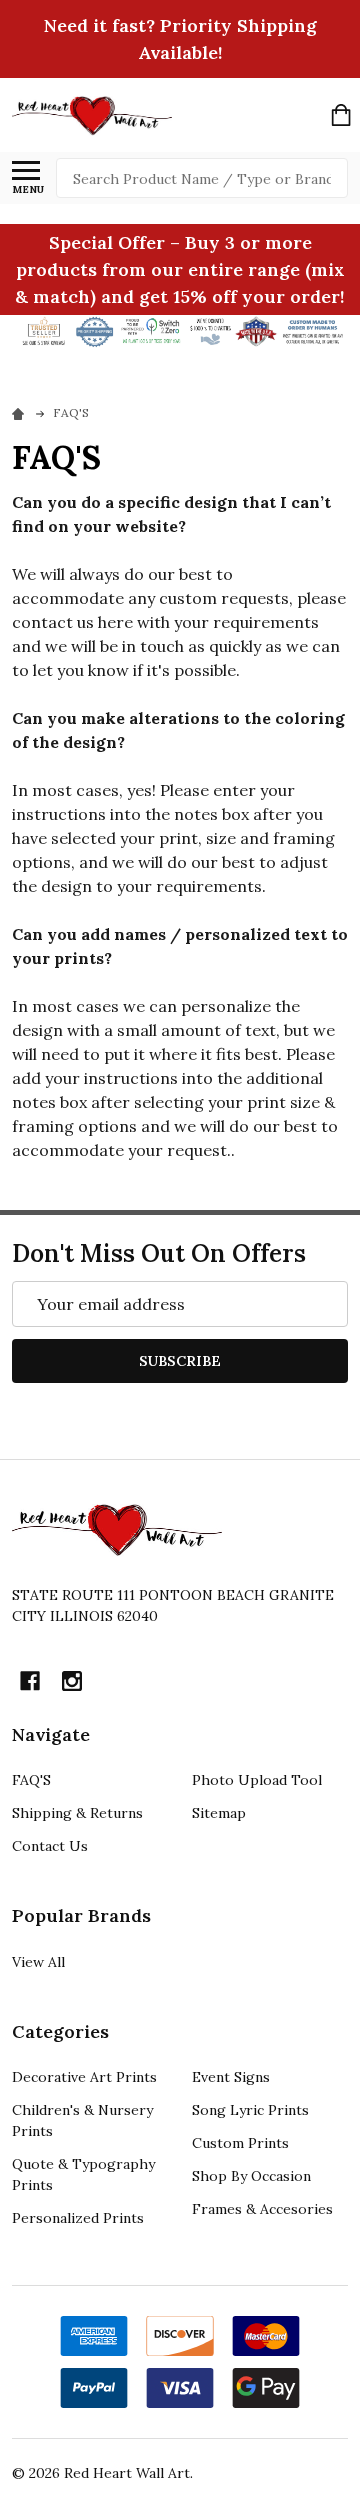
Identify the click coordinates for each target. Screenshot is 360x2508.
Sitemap (219, 1813)
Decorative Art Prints (84, 2077)
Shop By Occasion (251, 2176)
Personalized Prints (78, 2218)
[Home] (21, 412)
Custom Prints (240, 2143)
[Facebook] (30, 1681)
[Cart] (341, 115)
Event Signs (231, 2077)
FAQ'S (31, 1780)
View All (38, 1962)
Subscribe (180, 1361)
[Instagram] (72, 1681)
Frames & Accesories (262, 2209)
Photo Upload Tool (257, 1780)
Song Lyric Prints (250, 2110)
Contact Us (50, 1846)
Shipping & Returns (77, 1813)
